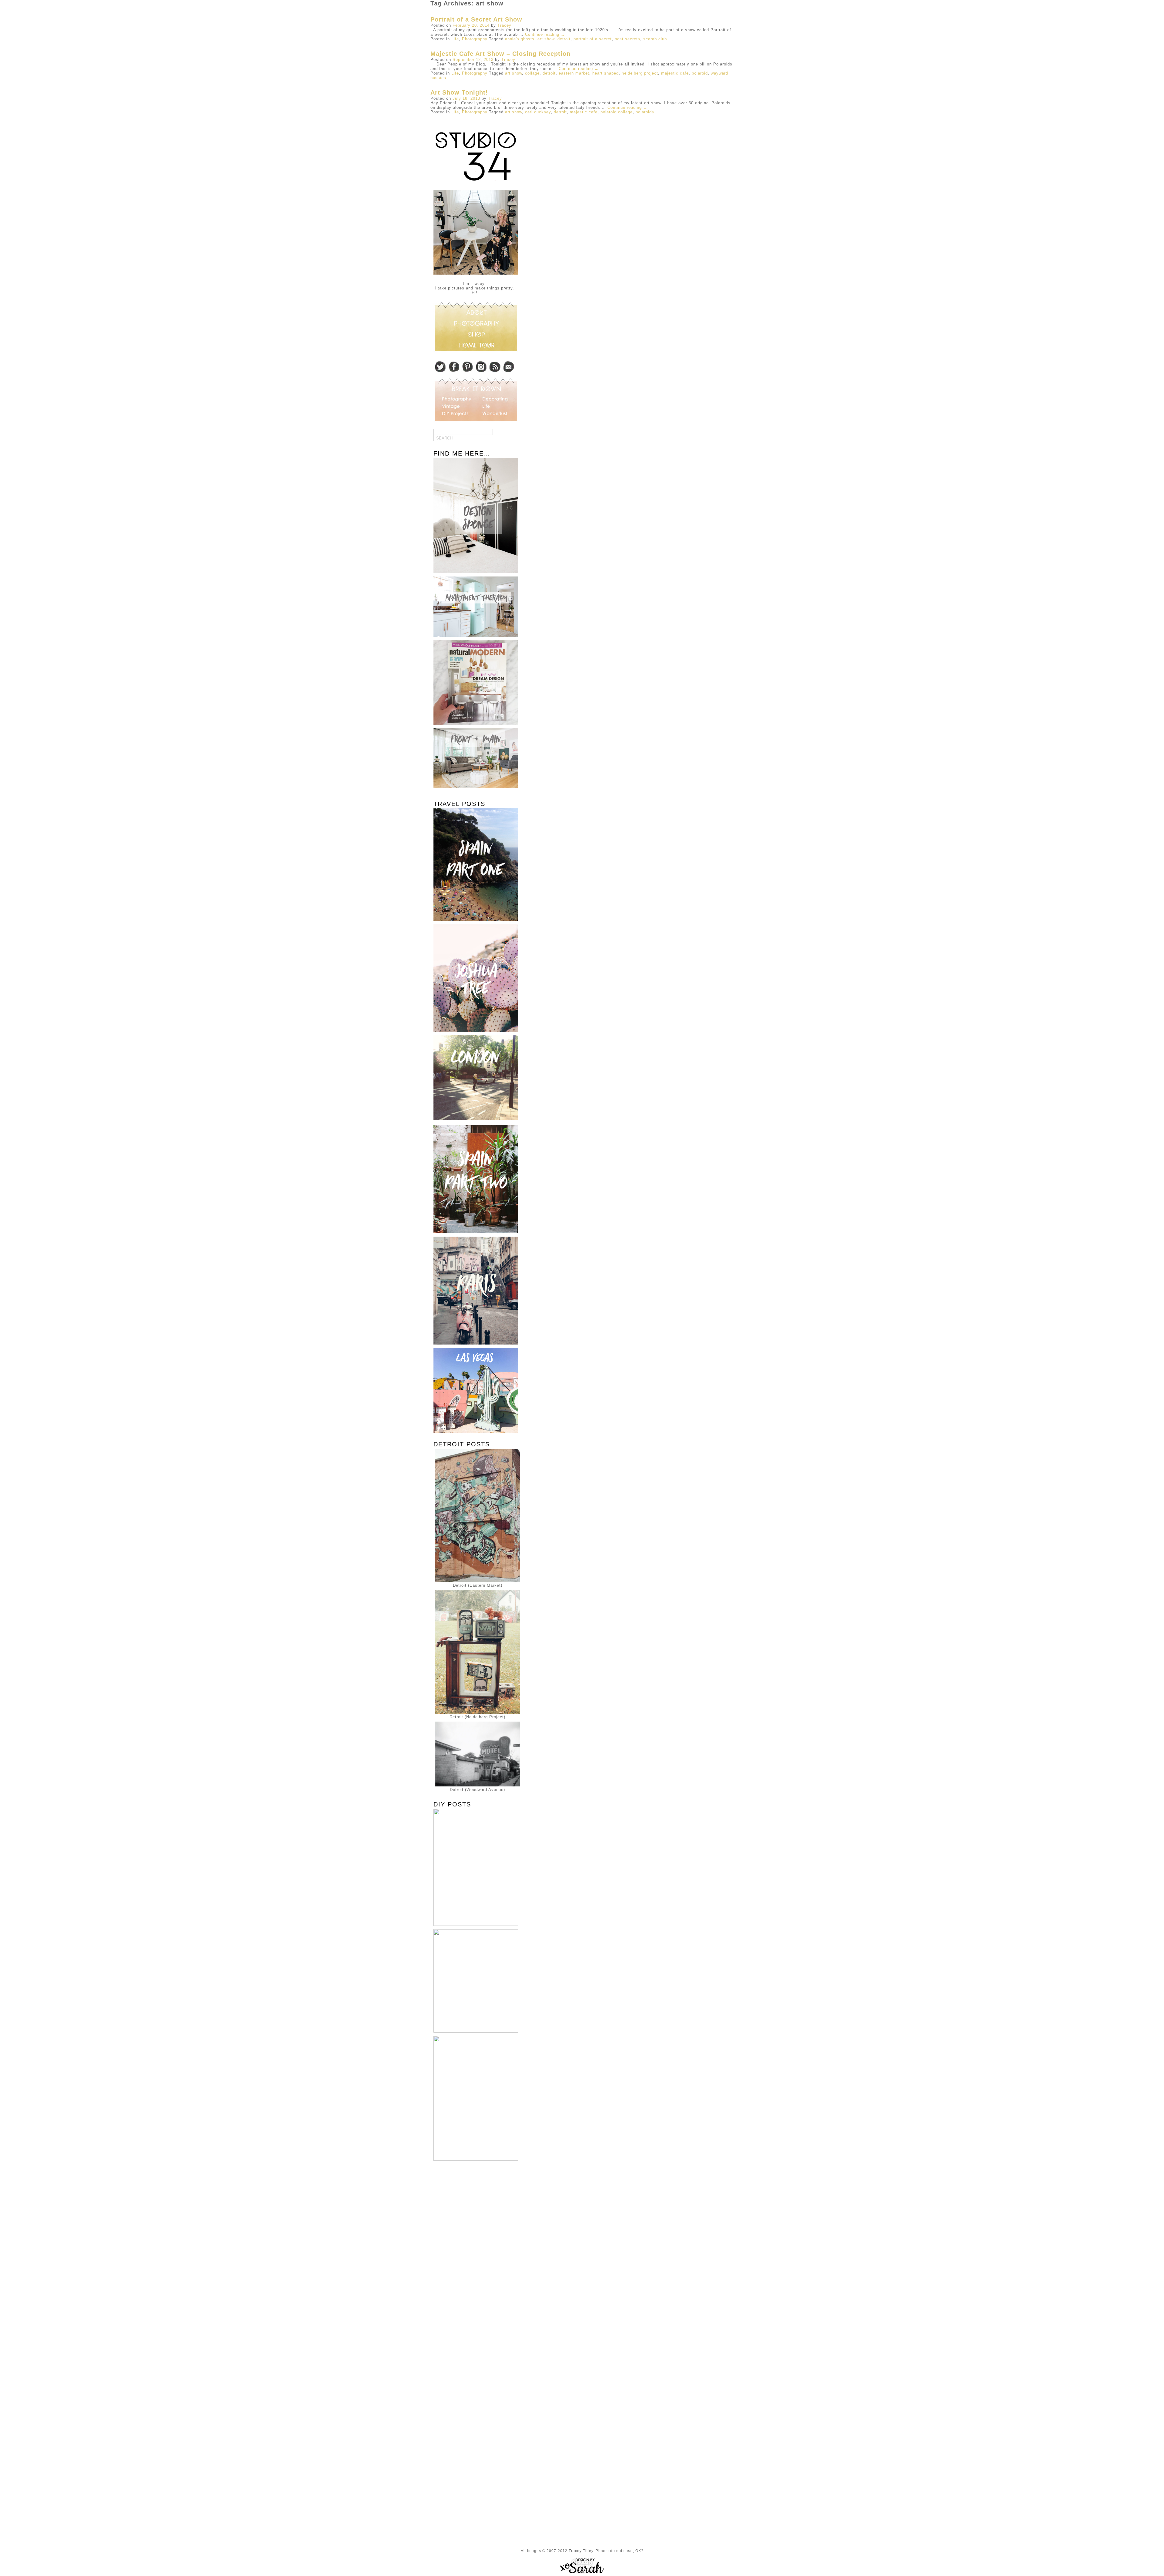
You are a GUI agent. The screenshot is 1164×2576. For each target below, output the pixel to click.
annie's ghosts (520, 39)
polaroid (700, 73)
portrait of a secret (593, 39)
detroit (564, 39)
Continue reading (545, 34)
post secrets (627, 39)
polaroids (645, 112)
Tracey (504, 25)
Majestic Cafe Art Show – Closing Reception (500, 54)
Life (455, 39)
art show (546, 39)
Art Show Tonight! (459, 92)
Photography (475, 39)
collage (532, 73)
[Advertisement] (474, 2262)
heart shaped (605, 73)
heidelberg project (640, 73)
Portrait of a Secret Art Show (476, 19)
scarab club (655, 39)
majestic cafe (675, 73)
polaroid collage (617, 112)
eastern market (574, 73)
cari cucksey (538, 112)
